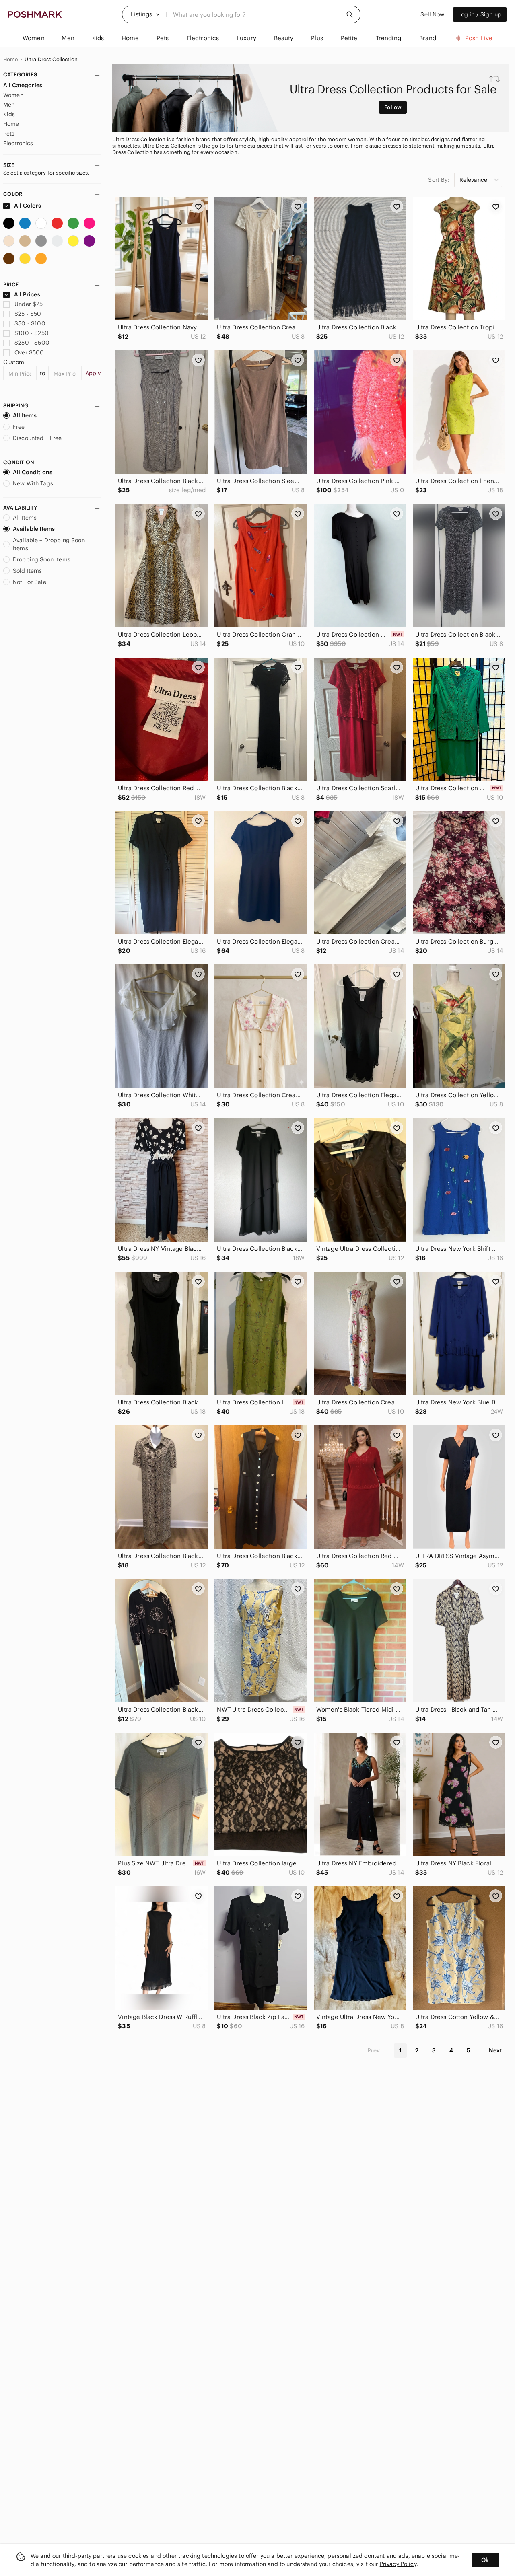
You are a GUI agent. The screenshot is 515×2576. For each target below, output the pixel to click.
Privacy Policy (398, 2564)
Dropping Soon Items (42, 559)
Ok (485, 2560)
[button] (145, 14)
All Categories (23, 85)
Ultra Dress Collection (51, 60)
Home (11, 60)
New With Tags (33, 483)
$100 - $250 (32, 333)
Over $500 (29, 352)
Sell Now (432, 14)
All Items (25, 415)
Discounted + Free (37, 438)
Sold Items (28, 571)
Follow (393, 107)
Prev (374, 2050)
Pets (9, 134)
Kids (9, 114)
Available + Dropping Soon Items (49, 544)
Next (495, 2050)
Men (9, 105)
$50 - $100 (30, 323)
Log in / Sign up (480, 14)
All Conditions (33, 472)
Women (13, 95)
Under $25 (29, 304)
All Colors (27, 206)
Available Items (34, 529)
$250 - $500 (32, 343)
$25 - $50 (28, 314)
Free (19, 427)
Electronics (18, 143)
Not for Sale (30, 582)
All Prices (27, 294)
